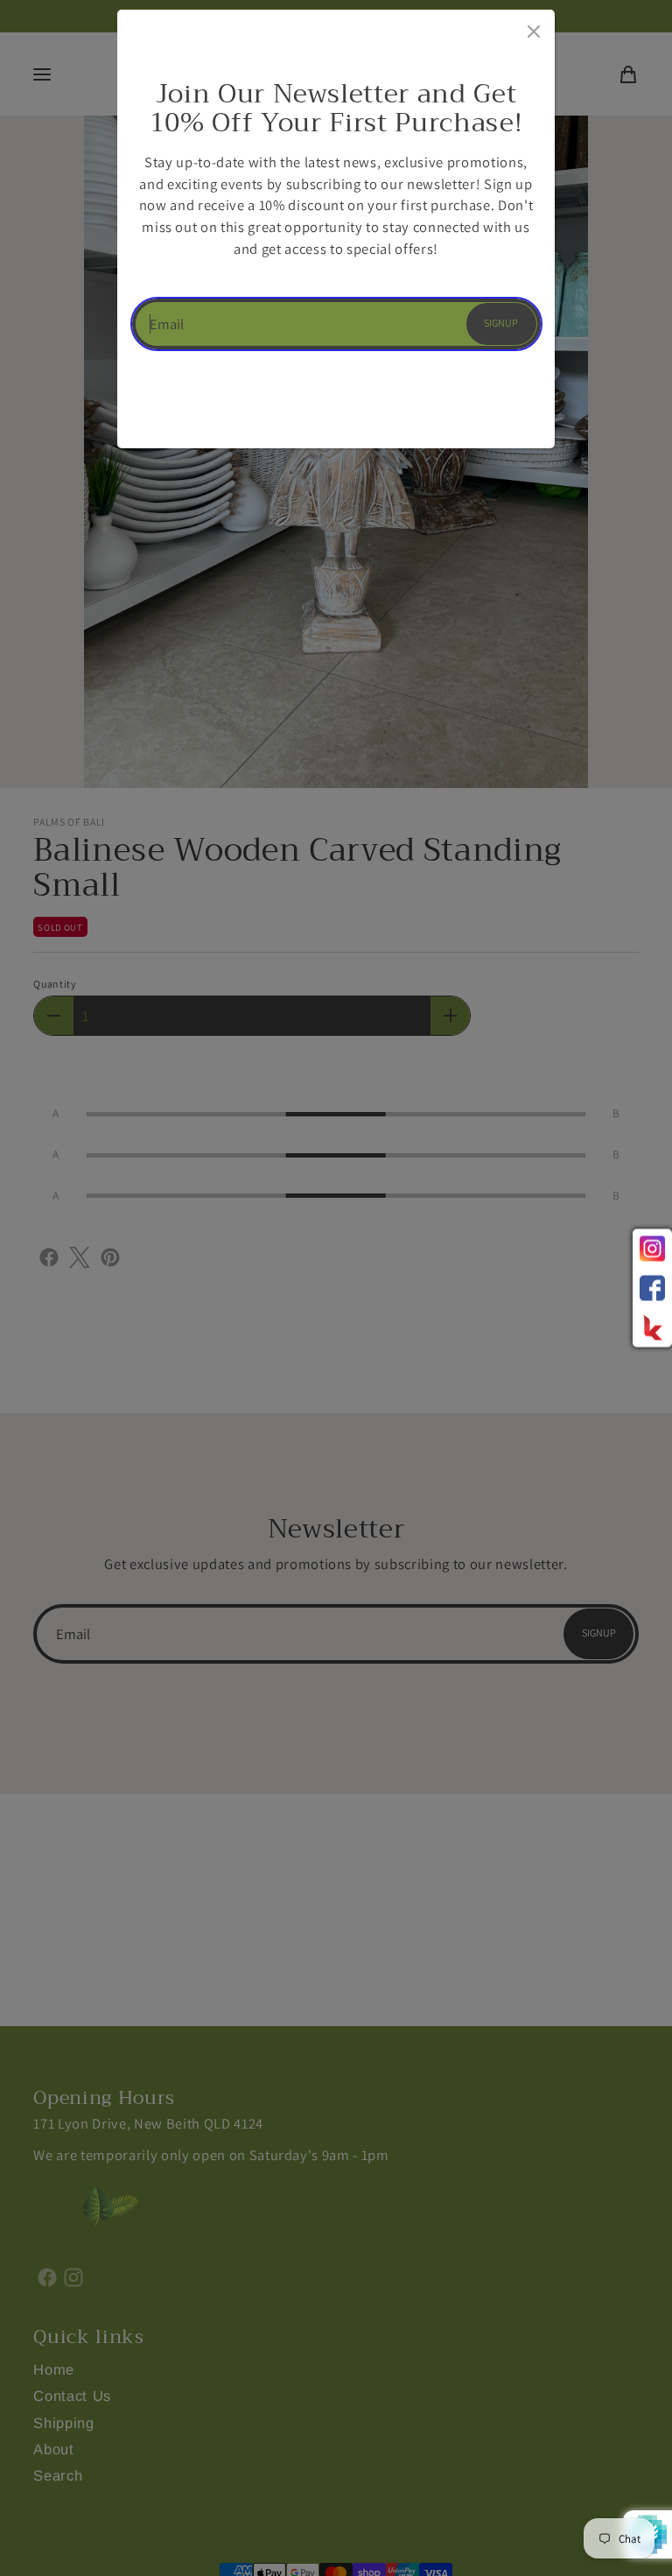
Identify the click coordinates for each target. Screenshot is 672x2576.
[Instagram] (652, 1249)
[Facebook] (652, 1288)
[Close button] (532, 28)
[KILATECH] (652, 1328)
